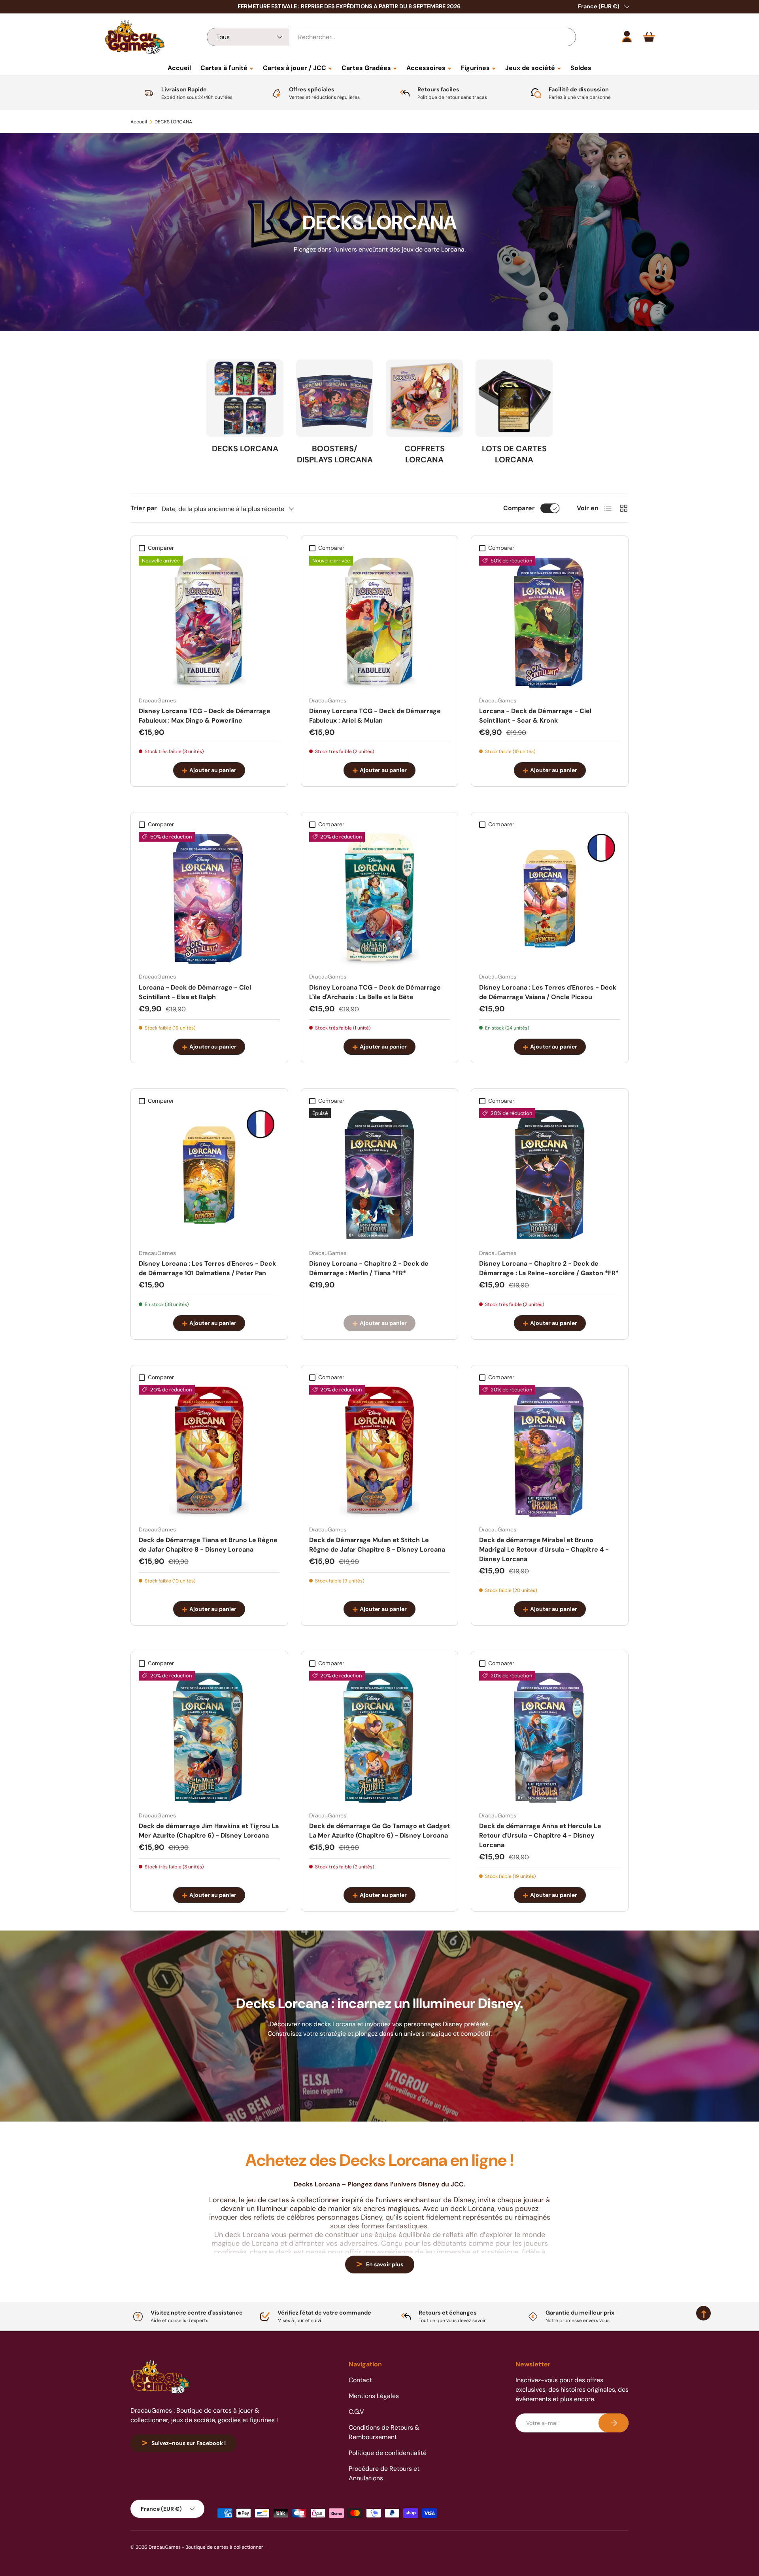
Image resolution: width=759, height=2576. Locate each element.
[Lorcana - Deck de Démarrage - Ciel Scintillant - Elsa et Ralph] (209, 899)
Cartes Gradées (366, 68)
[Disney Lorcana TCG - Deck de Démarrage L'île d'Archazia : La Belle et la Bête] (380, 899)
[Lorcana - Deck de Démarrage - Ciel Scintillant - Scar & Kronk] (550, 623)
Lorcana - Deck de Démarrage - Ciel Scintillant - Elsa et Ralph (195, 992)
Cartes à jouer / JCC (295, 68)
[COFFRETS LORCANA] (424, 398)
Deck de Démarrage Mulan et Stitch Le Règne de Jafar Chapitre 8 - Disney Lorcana (377, 1545)
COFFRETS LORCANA (425, 454)
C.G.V (356, 2412)
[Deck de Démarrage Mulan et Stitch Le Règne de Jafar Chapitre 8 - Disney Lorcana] (380, 1452)
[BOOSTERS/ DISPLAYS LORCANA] (335, 398)
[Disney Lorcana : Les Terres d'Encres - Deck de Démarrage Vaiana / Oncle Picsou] (550, 899)
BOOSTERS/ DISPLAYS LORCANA (335, 454)
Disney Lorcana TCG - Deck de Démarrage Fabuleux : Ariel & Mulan (375, 716)
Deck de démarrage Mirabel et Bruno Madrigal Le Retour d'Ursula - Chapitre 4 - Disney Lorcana (544, 1549)
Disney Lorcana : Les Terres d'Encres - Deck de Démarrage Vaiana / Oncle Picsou (548, 992)
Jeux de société (530, 68)
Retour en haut (379, 2331)
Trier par (144, 508)
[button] (649, 37)
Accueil (179, 68)
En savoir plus (385, 2264)
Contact (360, 2380)
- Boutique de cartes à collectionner (223, 2547)
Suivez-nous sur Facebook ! (189, 2443)
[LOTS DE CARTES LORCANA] (514, 398)
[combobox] (391, 37)
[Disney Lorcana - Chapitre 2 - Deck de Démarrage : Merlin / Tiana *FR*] (380, 1175)
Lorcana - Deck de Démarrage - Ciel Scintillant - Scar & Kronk (535, 716)
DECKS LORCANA (173, 122)
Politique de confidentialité (388, 2453)
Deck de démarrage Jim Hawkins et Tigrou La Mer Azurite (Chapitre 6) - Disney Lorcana (209, 1831)
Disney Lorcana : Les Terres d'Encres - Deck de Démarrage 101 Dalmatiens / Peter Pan (207, 1268)
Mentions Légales (374, 2396)
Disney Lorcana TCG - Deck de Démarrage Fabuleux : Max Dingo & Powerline (205, 716)
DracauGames (165, 2547)
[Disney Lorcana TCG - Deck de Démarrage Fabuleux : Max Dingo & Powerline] (209, 623)
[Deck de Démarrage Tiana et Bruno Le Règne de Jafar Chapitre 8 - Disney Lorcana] (209, 1452)
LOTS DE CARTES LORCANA (514, 454)
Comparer (519, 508)
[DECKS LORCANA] (245, 398)
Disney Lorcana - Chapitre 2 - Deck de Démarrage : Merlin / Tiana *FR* (369, 1268)
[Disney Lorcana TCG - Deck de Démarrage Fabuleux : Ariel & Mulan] (380, 623)
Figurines (475, 68)
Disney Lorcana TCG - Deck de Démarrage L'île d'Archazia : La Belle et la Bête (375, 992)
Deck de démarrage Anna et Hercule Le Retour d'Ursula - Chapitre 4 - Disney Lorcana (540, 1835)
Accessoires (426, 68)
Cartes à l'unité (224, 68)
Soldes (581, 68)
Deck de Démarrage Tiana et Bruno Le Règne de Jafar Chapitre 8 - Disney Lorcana (208, 1545)
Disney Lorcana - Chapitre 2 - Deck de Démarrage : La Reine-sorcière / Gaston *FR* (549, 1268)
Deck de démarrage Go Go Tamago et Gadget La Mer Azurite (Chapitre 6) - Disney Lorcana (379, 1831)
